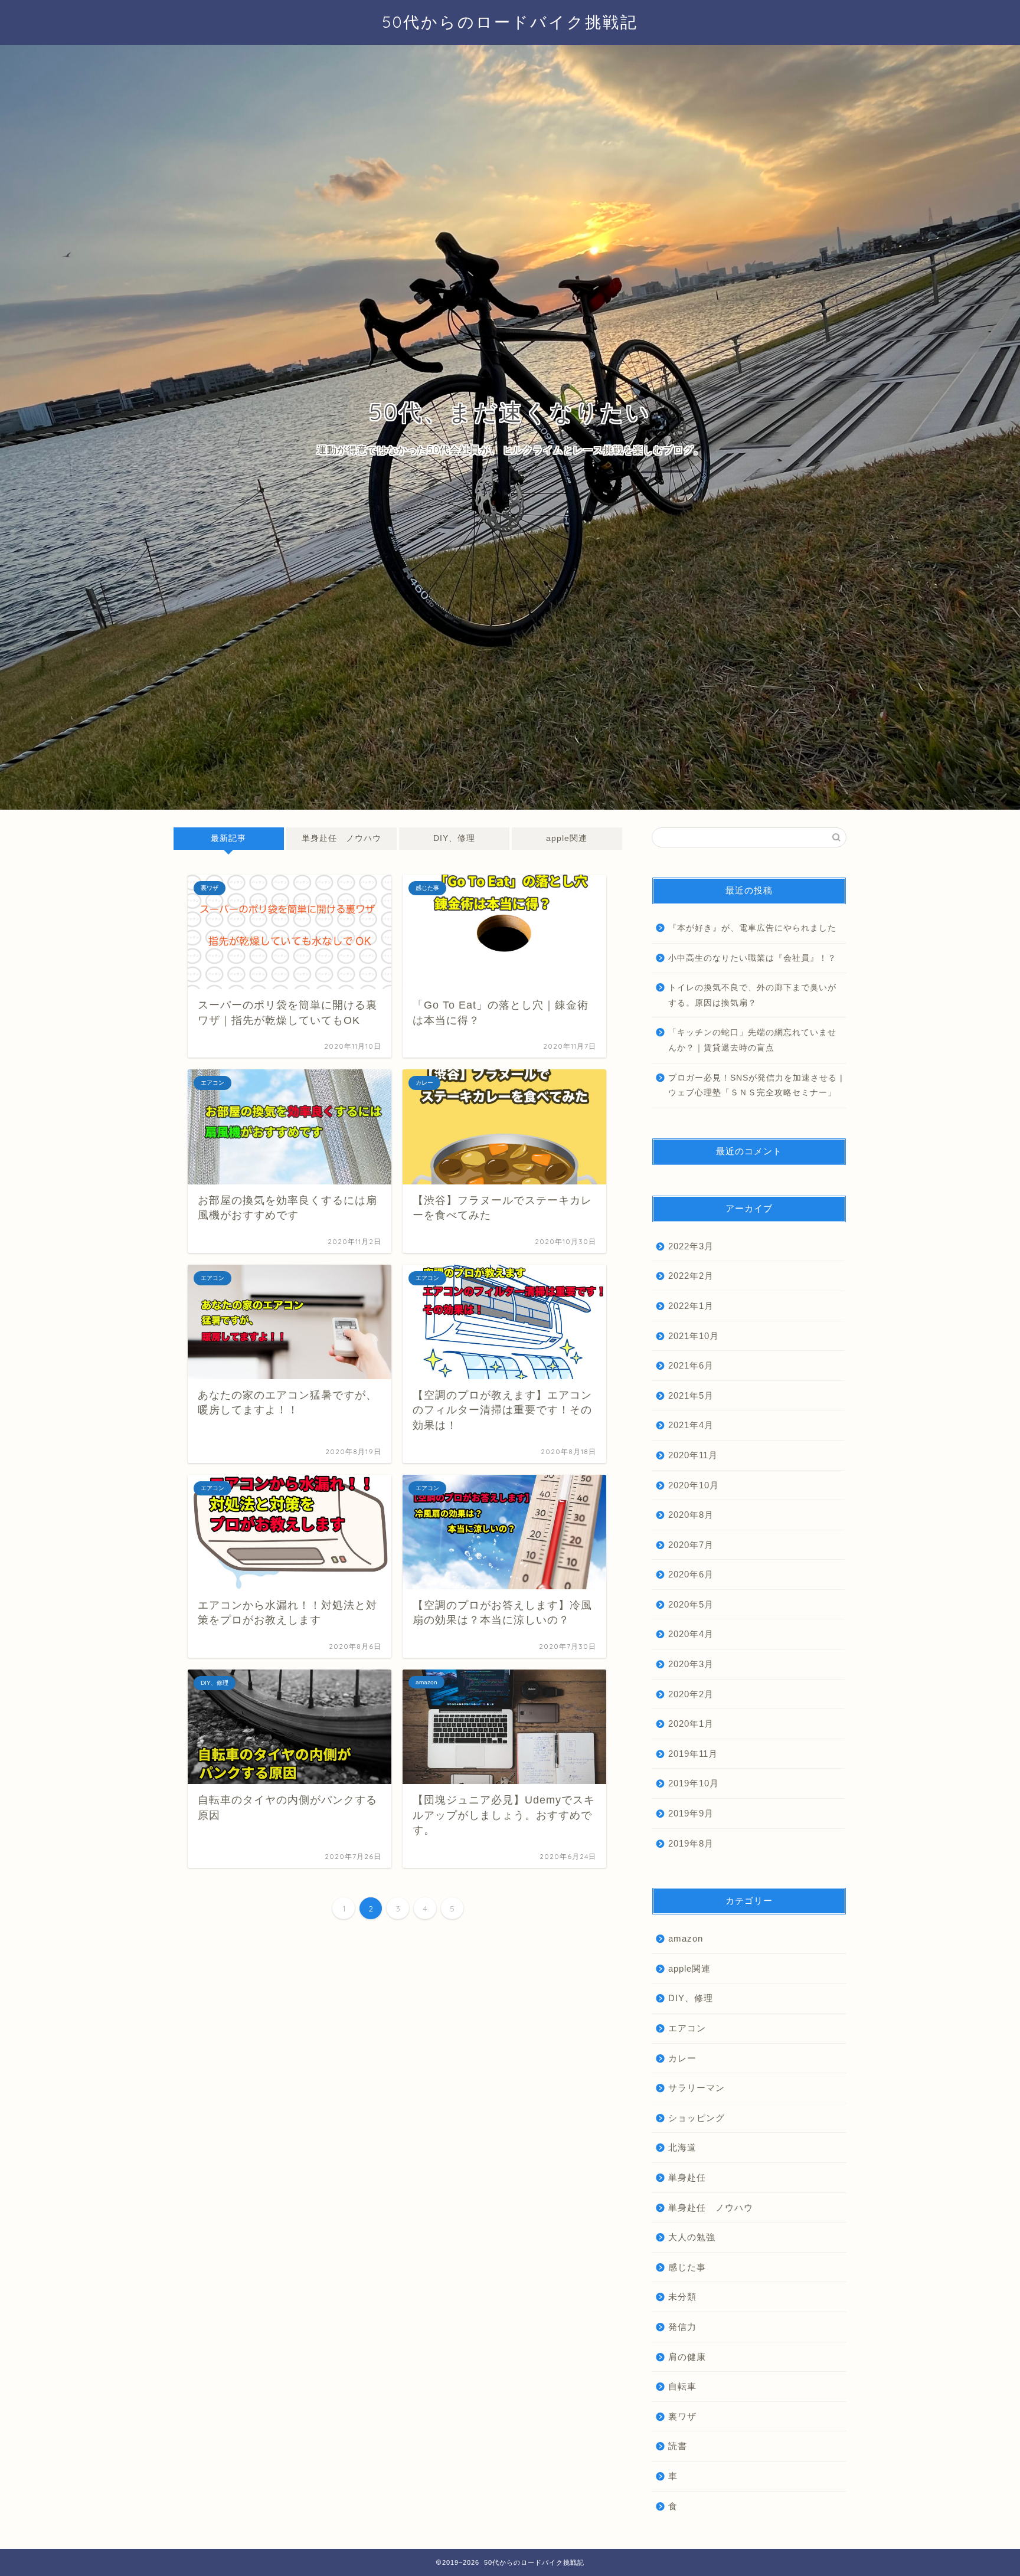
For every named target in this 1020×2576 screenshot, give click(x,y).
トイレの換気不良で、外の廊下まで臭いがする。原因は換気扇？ (752, 995)
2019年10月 (694, 1783)
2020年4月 (691, 1634)
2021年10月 (694, 1336)
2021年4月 (691, 1425)
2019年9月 (691, 1813)
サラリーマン (697, 2088)
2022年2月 (691, 1276)
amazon (686, 1938)
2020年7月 (691, 1545)
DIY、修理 (454, 838)
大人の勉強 (692, 2237)
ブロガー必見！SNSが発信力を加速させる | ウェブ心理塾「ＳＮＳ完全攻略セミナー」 (756, 1086)
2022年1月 (691, 1306)
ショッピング (697, 2118)
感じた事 (687, 2267)
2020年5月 (691, 1604)
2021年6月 (691, 1365)
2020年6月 (691, 1574)
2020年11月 (693, 1455)
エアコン (687, 2028)
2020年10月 (694, 1485)
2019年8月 (691, 1843)
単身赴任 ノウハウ (341, 838)
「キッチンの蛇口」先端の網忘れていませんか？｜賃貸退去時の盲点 (752, 1040)
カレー (682, 2058)
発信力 (682, 2327)
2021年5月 (691, 1395)
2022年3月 (691, 1246)
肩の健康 (687, 2357)
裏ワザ (682, 2416)
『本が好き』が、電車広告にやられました (752, 928)
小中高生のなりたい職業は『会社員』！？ (752, 958)
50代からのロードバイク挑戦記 (510, 22)
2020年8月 (691, 1515)
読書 (678, 2446)
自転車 (682, 2386)
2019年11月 (693, 1754)
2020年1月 (691, 1724)
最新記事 (228, 838)
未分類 (682, 2297)
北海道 (682, 2147)
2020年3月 (691, 1664)
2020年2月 (691, 1694)
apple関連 (567, 838)
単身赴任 (687, 2177)
